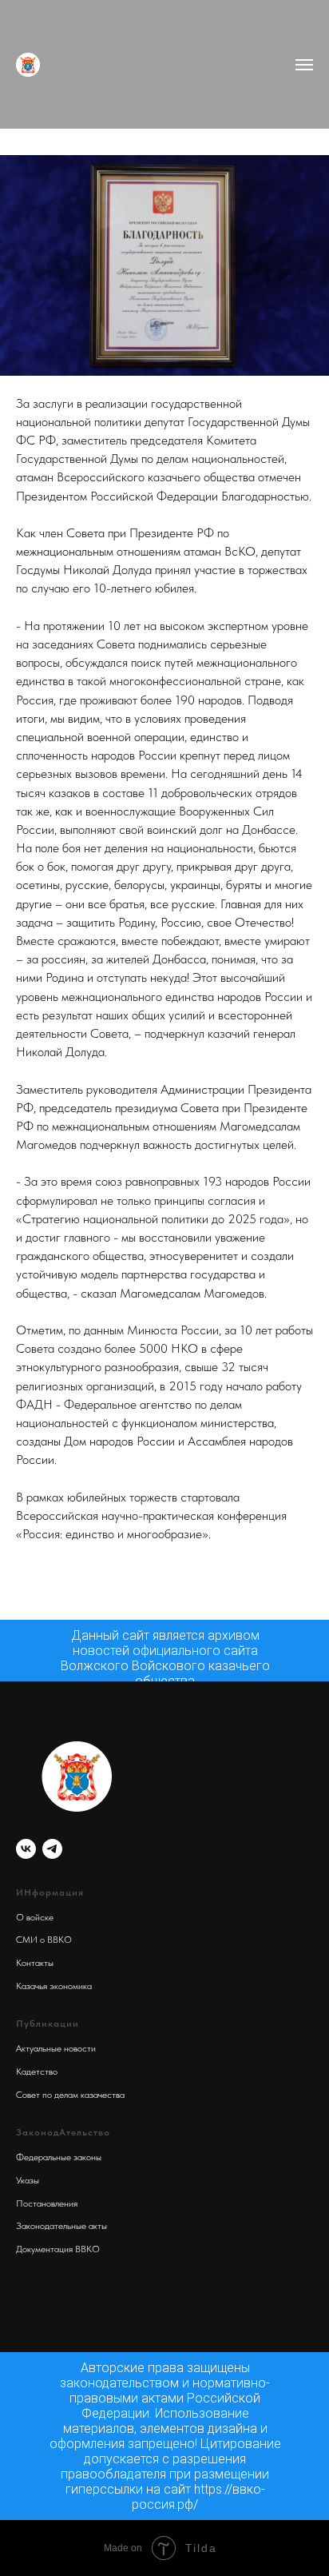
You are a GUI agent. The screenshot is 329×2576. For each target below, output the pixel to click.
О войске (35, 1917)
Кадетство (37, 2072)
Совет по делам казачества (70, 2095)
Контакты (35, 1963)
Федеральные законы (59, 2157)
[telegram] (52, 1849)
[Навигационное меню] (304, 65)
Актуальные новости (56, 2048)
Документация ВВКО (58, 2249)
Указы (28, 2180)
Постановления (47, 2203)
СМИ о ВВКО (44, 1940)
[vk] (26, 1849)
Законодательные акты (61, 2226)
